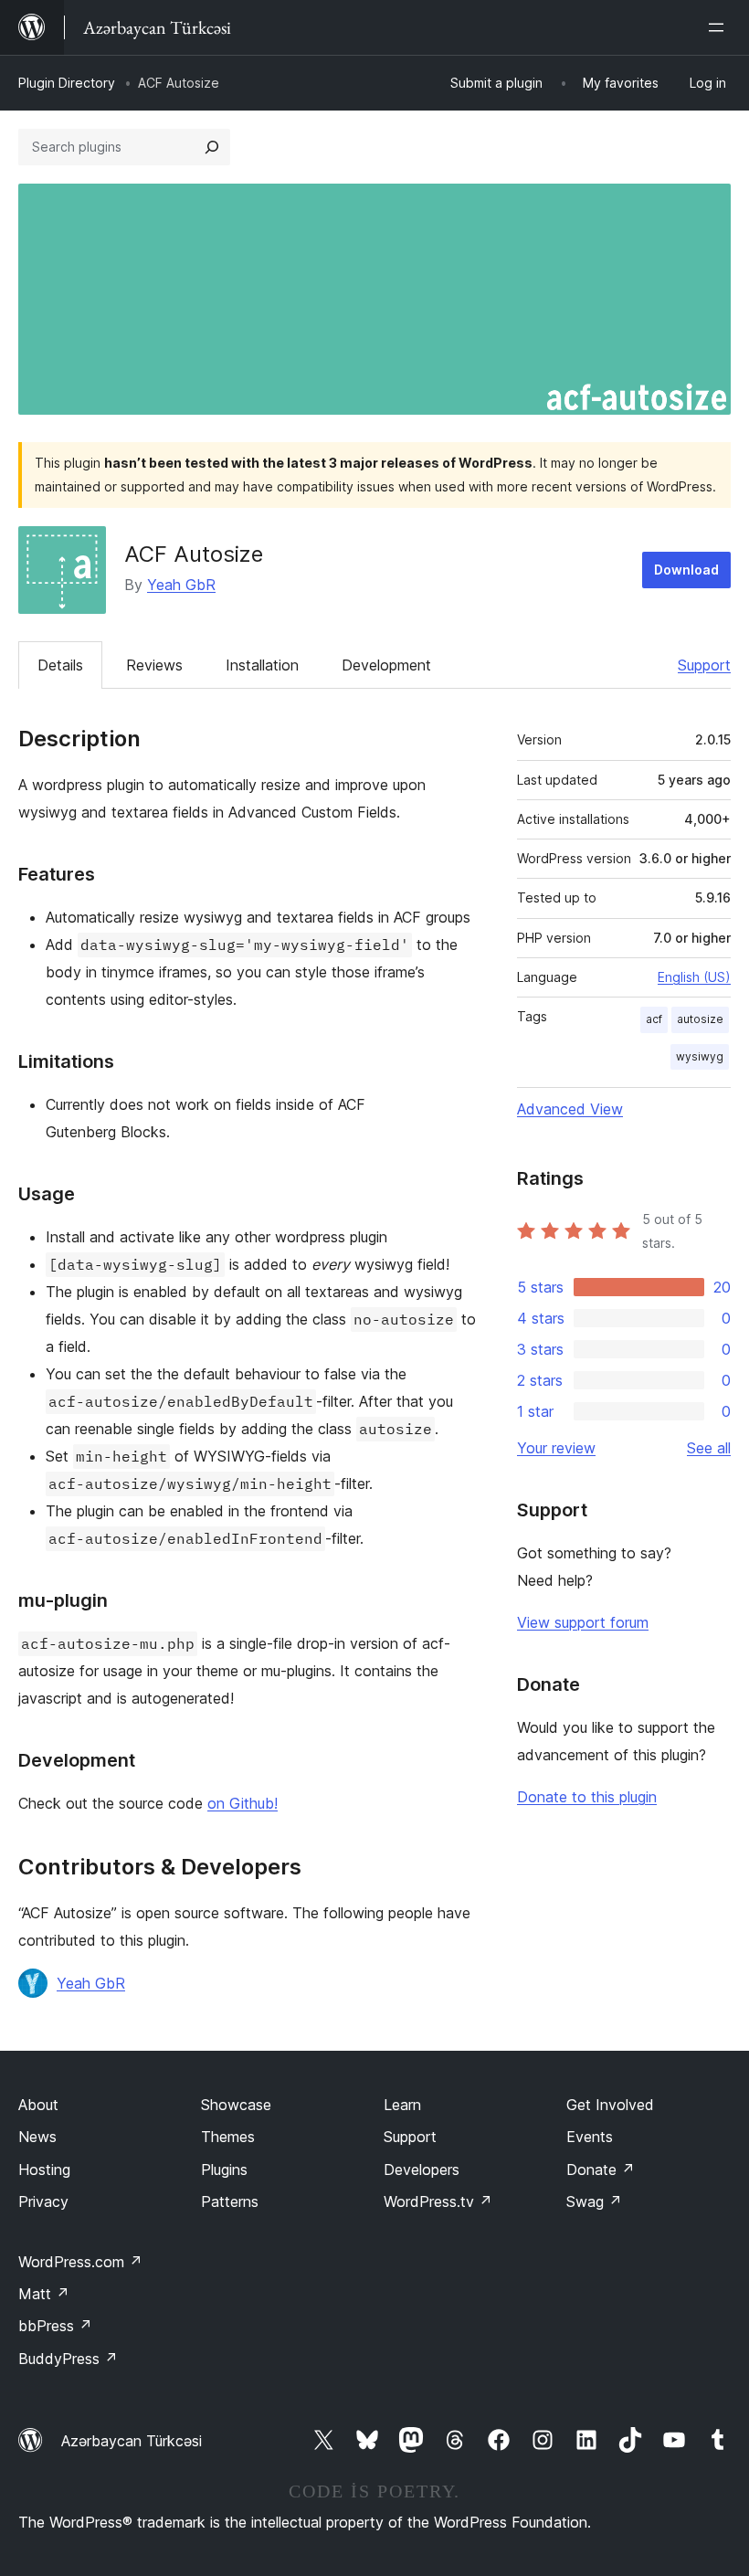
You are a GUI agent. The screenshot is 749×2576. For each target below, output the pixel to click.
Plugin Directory (67, 83)
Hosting (44, 2170)
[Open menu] (720, 27)
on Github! (243, 1803)
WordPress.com (80, 2262)
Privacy (43, 2201)
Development (386, 665)
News (37, 2137)
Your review (556, 1448)
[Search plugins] (212, 147)
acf (654, 1019)
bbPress (55, 2326)
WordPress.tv (438, 2201)
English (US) (694, 977)
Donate (601, 2170)
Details (60, 665)
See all (709, 1448)
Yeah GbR (181, 585)
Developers (422, 2170)
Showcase (236, 2105)
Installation (262, 665)
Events (590, 2137)
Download (686, 570)
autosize (700, 1019)
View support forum (583, 1622)
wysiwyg (700, 1056)
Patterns (230, 2201)
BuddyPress (68, 2359)
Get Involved (610, 2105)
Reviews (154, 665)
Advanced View (570, 1109)
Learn (402, 2105)
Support (704, 665)
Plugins (224, 2170)
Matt (44, 2294)
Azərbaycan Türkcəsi (132, 2441)
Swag (594, 2201)
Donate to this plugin (587, 1797)
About (38, 2105)
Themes (228, 2137)
